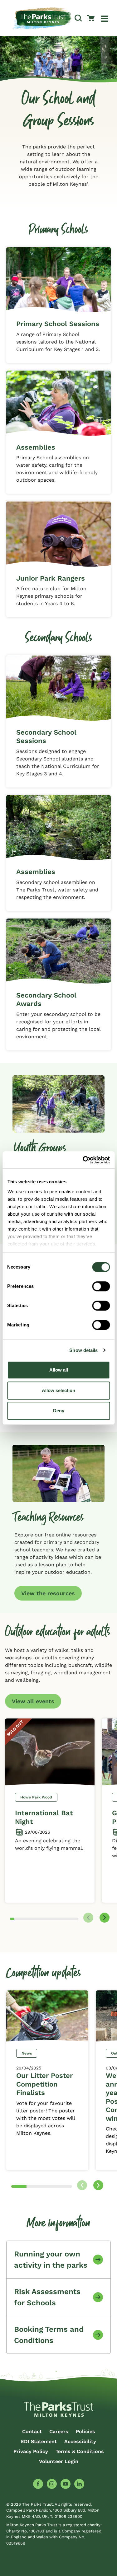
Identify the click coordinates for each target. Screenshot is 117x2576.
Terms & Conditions (80, 2451)
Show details (83, 1350)
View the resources (48, 1593)
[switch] (101, 1286)
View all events (33, 1701)
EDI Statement (39, 2441)
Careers (59, 2431)
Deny (59, 1411)
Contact (32, 2431)
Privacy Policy (31, 2451)
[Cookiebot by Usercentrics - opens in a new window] (83, 1160)
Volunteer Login (59, 2461)
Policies (85, 2431)
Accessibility (80, 2441)
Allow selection (58, 1390)
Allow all (59, 1370)
